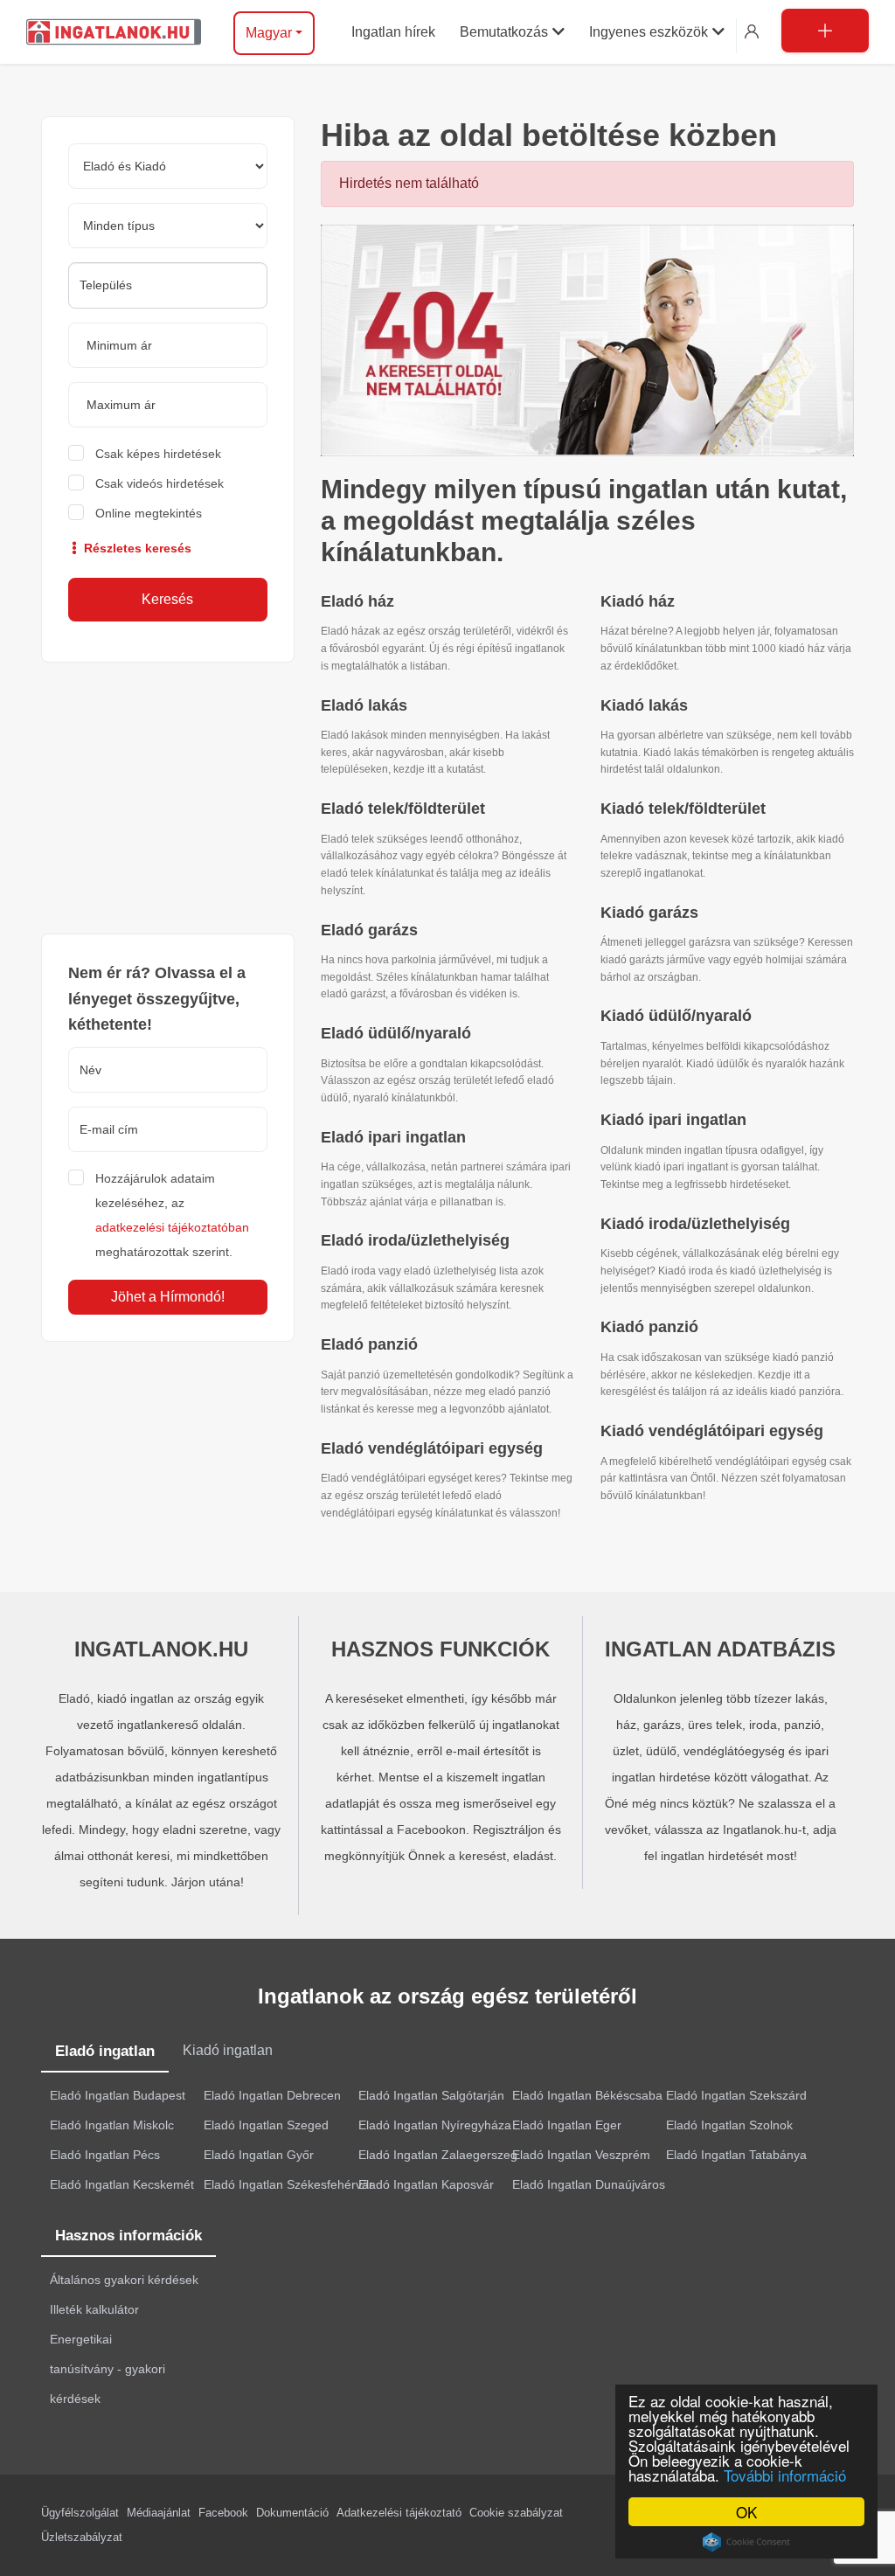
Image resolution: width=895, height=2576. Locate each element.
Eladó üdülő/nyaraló (396, 1033)
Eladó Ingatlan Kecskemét (122, 2184)
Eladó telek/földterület (403, 809)
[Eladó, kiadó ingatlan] (587, 339)
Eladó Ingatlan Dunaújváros (589, 2184)
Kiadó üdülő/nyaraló (676, 1016)
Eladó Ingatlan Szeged (266, 2125)
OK (746, 2512)
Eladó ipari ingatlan (393, 1137)
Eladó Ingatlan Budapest (118, 2095)
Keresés (167, 599)
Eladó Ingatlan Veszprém (581, 2155)
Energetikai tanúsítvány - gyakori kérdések (108, 2369)
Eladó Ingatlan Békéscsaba (587, 2095)
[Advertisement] (168, 798)
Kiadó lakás (644, 705)
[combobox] (168, 285)
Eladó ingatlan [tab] (105, 2051)
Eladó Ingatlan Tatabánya (736, 2155)
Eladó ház (357, 601)
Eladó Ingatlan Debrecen (272, 2095)
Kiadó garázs (649, 913)
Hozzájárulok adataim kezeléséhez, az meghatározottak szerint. (172, 1215)
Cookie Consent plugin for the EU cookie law (746, 2542)
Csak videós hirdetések (160, 483)
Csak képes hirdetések (158, 454)
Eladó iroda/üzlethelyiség (415, 1240)
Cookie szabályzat (516, 2513)
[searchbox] (168, 285)
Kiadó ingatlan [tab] (228, 2050)
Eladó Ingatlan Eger (567, 2125)
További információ (785, 2475)
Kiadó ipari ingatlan (673, 1120)
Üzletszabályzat (82, 2537)
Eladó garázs (369, 930)
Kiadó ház (638, 601)
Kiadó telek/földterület (683, 809)
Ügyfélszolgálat (80, 2513)
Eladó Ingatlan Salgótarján (431, 2095)
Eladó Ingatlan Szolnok (729, 2125)
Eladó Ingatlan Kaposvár (426, 2184)
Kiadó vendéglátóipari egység (712, 1431)
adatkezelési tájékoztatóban (172, 1227)
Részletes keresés (136, 548)
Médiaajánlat (159, 2513)
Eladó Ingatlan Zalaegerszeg (438, 2155)
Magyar (269, 33)
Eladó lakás (364, 705)
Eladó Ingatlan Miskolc (112, 2125)
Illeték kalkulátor (94, 2309)
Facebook (223, 2513)
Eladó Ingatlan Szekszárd (736, 2095)
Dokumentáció (292, 2513)
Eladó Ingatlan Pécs (105, 2155)
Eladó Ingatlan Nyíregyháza (435, 2125)
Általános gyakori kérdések (124, 2280)
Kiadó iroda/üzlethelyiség (695, 1224)
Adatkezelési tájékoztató (399, 2513)
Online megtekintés (149, 513)
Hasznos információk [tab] (128, 2236)
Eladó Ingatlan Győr (259, 2155)
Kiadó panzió (649, 1327)
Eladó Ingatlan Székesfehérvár (288, 2184)
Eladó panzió (369, 1344)
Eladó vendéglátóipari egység (432, 1448)
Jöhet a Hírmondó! (168, 1297)
